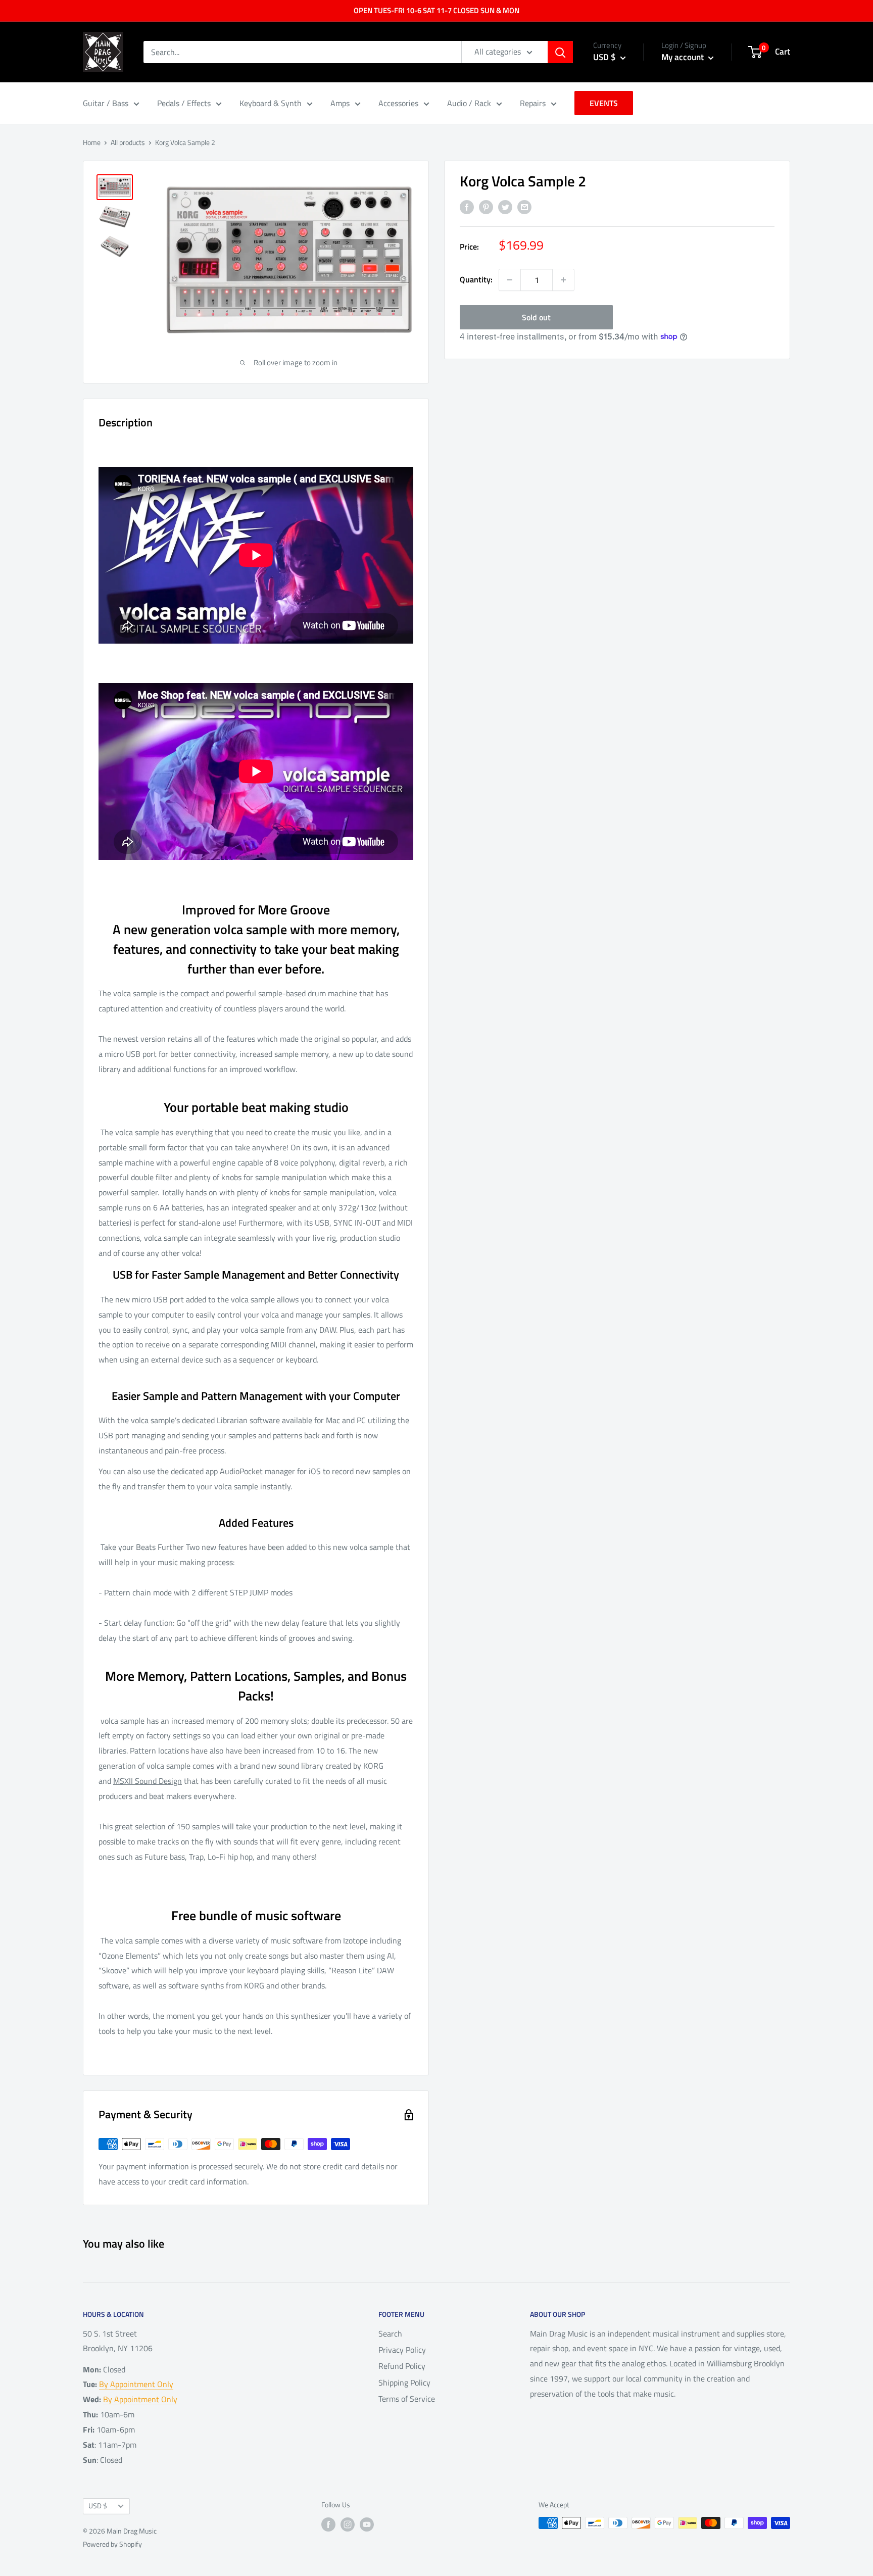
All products (128, 142)
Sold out (536, 317)
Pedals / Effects (184, 103)
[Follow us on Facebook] (328, 2524)
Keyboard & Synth (271, 103)
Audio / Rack (469, 103)
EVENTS (604, 103)
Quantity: (476, 279)
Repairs (533, 103)
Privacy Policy (402, 2350)
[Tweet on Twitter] (505, 207)
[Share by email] (524, 207)
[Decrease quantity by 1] (510, 280)
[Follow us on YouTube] (367, 2524)
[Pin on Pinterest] (486, 207)
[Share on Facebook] (467, 207)
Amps (340, 103)
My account (684, 57)
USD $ (98, 2506)
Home (92, 142)
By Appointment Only (136, 2384)
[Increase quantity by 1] (563, 280)
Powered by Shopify (112, 2544)
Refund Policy (402, 2366)
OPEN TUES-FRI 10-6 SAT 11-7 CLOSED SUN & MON (437, 10)
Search (390, 2334)
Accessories (398, 103)
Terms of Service (407, 2399)
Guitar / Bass (106, 103)
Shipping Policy (404, 2383)
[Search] (560, 52)
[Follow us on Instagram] (348, 2524)
